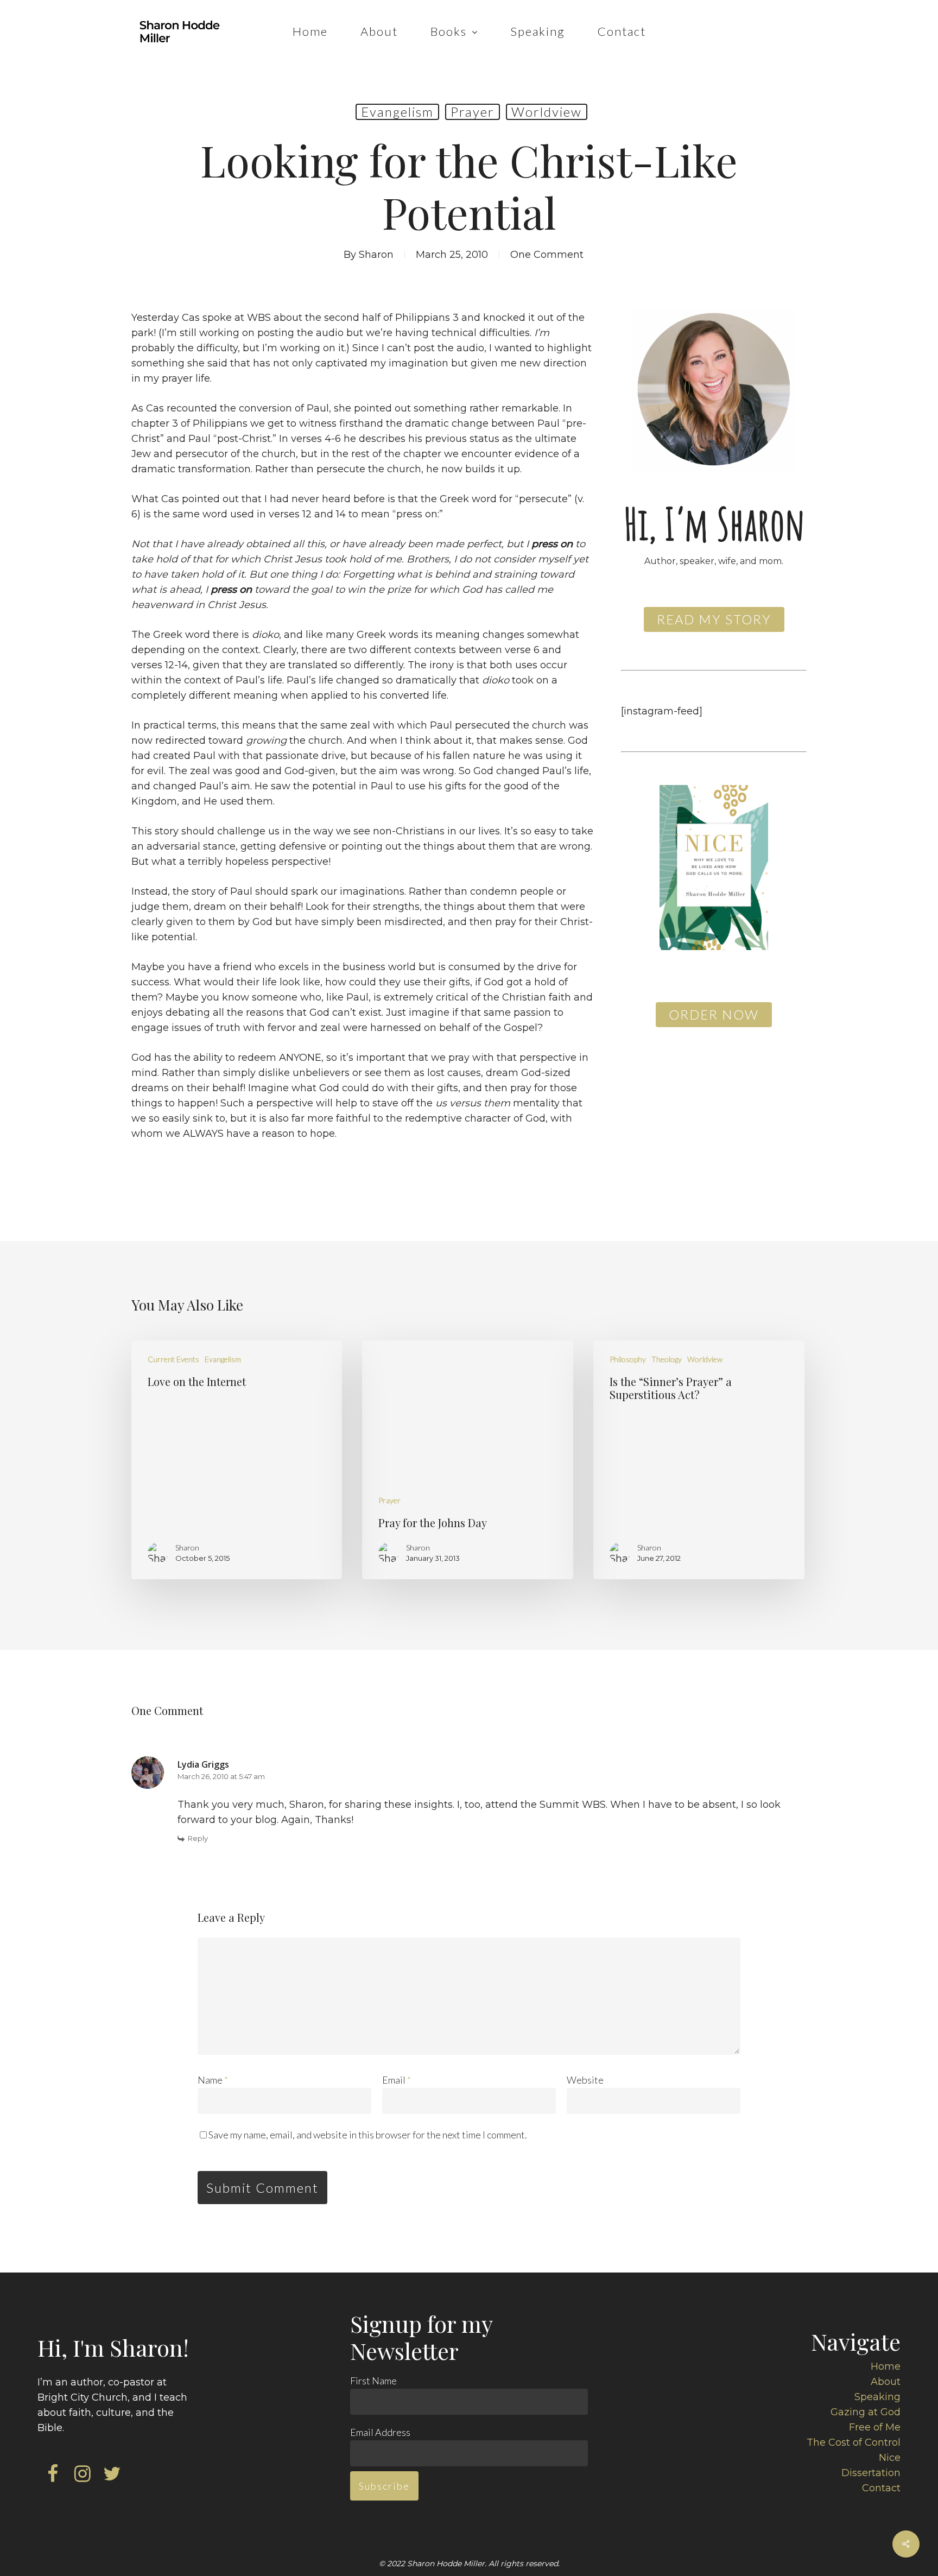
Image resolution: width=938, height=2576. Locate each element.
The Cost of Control (854, 2442)
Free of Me (875, 2427)
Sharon (376, 255)
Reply (198, 1838)
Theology (667, 1359)
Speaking (877, 2397)
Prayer (473, 112)
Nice (890, 2458)
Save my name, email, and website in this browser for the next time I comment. (368, 2135)
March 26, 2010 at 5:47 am (221, 1776)
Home (886, 2366)
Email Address (380, 2432)
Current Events (173, 1359)
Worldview (547, 112)
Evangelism (397, 112)
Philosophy (628, 1359)
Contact (881, 2488)
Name (213, 2080)
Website (585, 2080)
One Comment (547, 255)
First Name (373, 2381)
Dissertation (871, 2473)
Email (397, 2080)
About (886, 2382)
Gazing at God (866, 2412)
